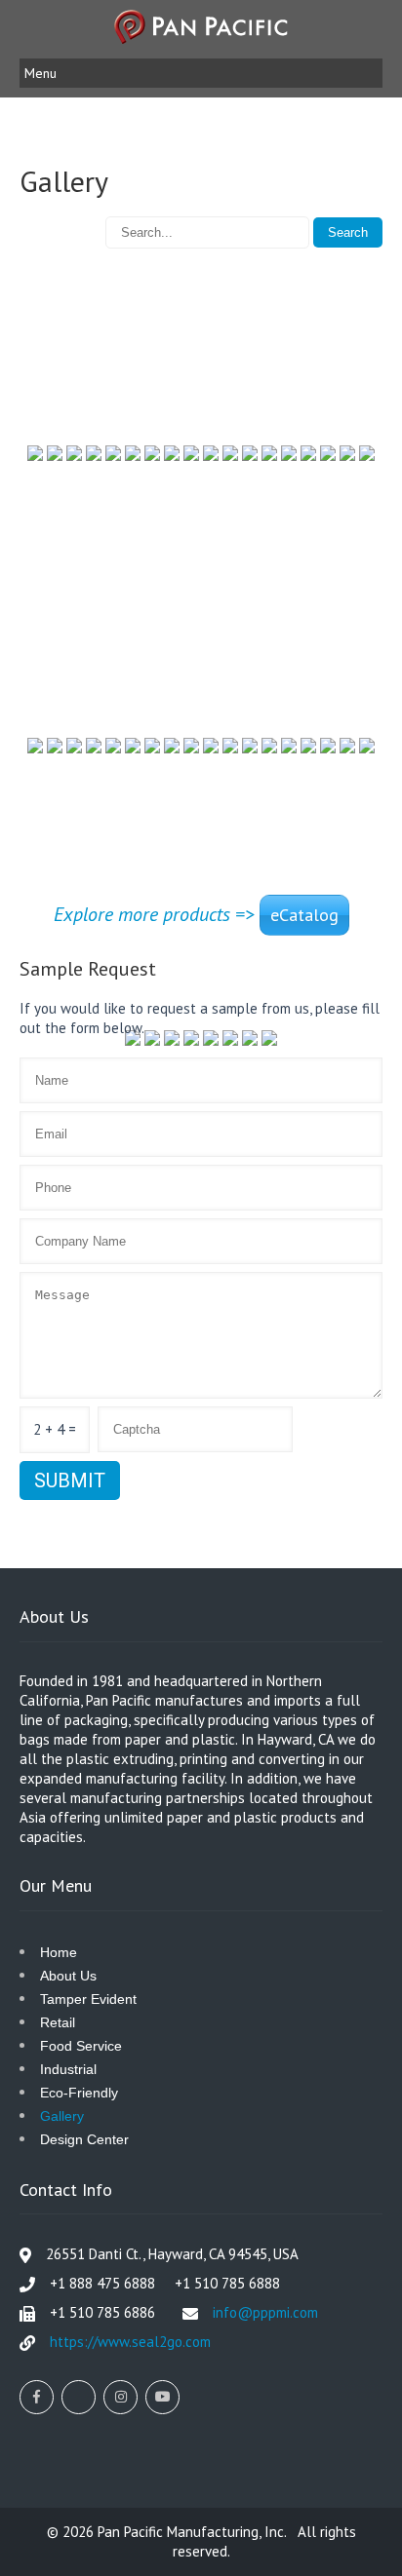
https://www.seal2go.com (130, 2342)
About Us (68, 1976)
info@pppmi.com (265, 2312)
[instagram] (121, 2397)
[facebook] (37, 2397)
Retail (58, 2022)
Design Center (84, 2139)
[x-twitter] (79, 2397)
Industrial (68, 2069)
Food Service (81, 2046)
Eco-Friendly (79, 2093)
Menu (40, 73)
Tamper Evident (88, 1999)
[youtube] (162, 2397)
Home (59, 1952)
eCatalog (304, 915)
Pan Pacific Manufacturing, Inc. (194, 2532)
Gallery (62, 2116)
